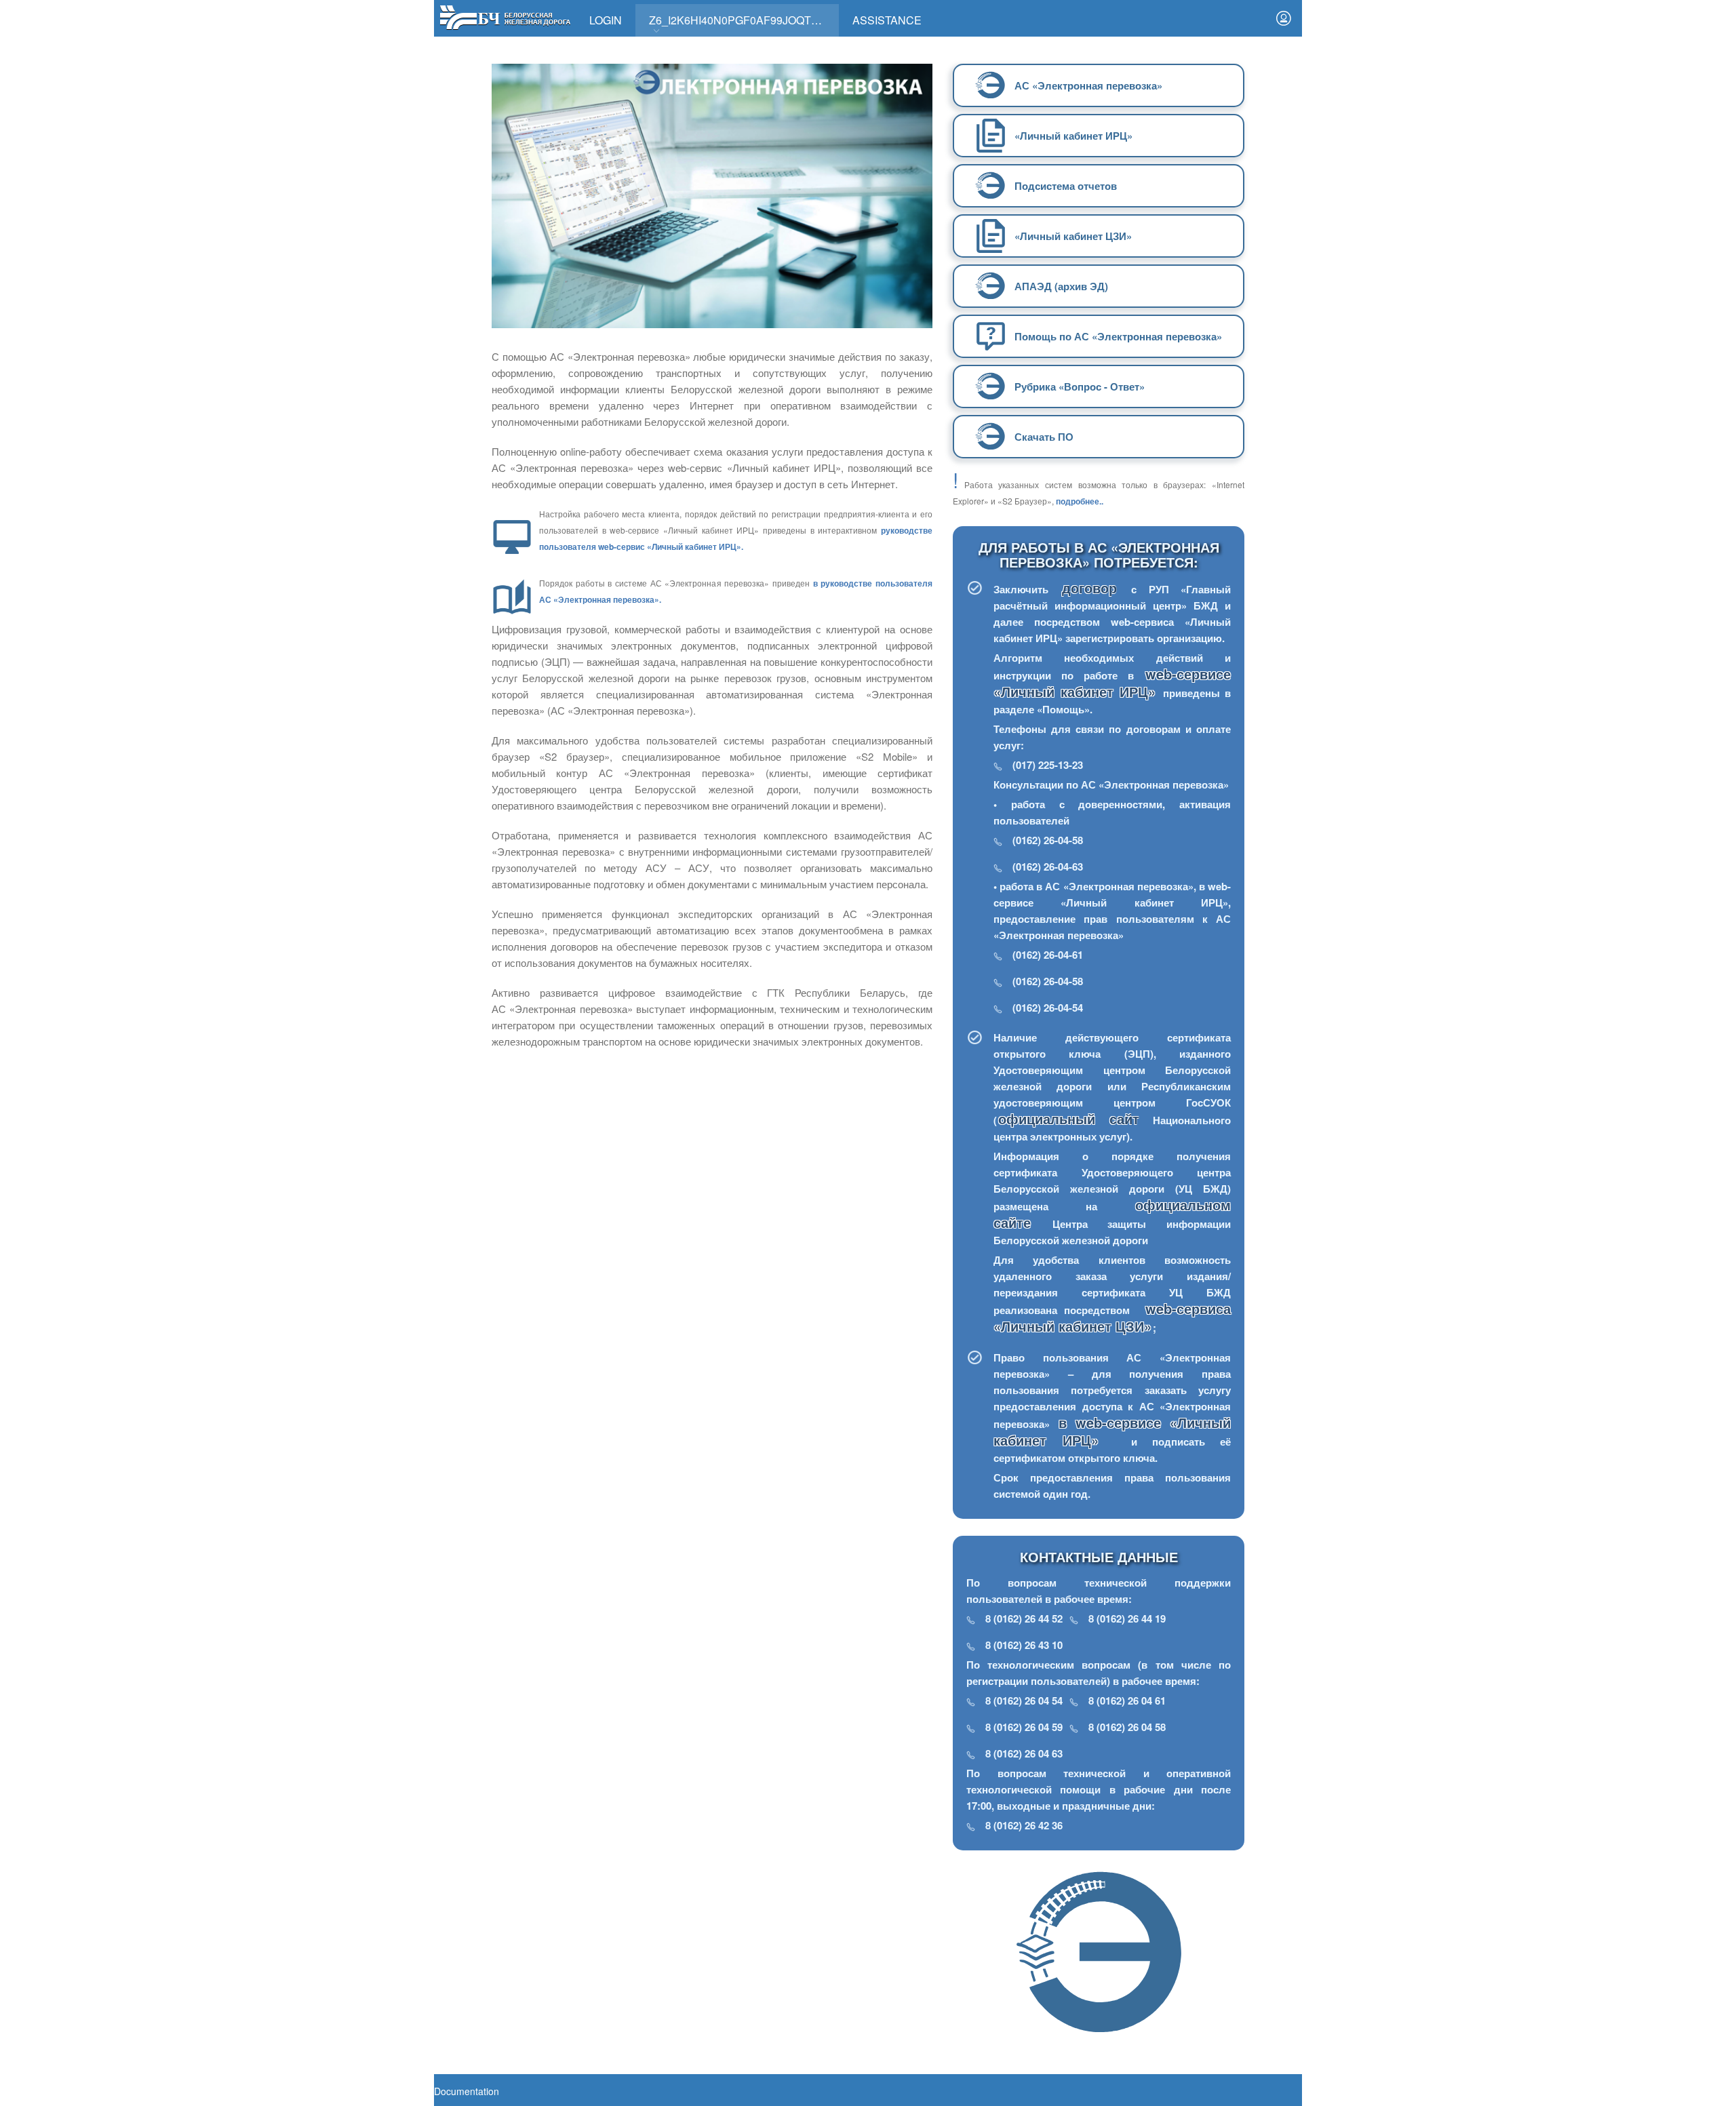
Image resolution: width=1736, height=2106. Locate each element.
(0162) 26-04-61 (1048, 955)
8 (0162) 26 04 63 (1024, 1753)
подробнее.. (1080, 501)
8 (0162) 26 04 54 (1024, 1701)
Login (606, 20)
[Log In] (1284, 18)
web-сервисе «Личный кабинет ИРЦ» (1112, 682)
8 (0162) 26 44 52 (1024, 1618)
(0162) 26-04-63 (1048, 867)
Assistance (887, 20)
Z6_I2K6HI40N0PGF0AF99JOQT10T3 (743, 20)
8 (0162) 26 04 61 (1127, 1701)
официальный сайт (1069, 1118)
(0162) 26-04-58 (1048, 840)
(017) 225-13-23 (1048, 765)
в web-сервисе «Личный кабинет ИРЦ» (1112, 1431)
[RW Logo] (505, 16)
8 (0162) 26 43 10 (1024, 1645)
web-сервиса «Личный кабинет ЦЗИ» (1112, 1317)
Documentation (467, 2091)
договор (1096, 588)
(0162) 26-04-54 (1048, 1008)
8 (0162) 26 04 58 (1127, 1727)
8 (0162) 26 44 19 (1127, 1618)
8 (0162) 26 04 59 (1024, 1727)
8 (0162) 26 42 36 (1024, 1825)
